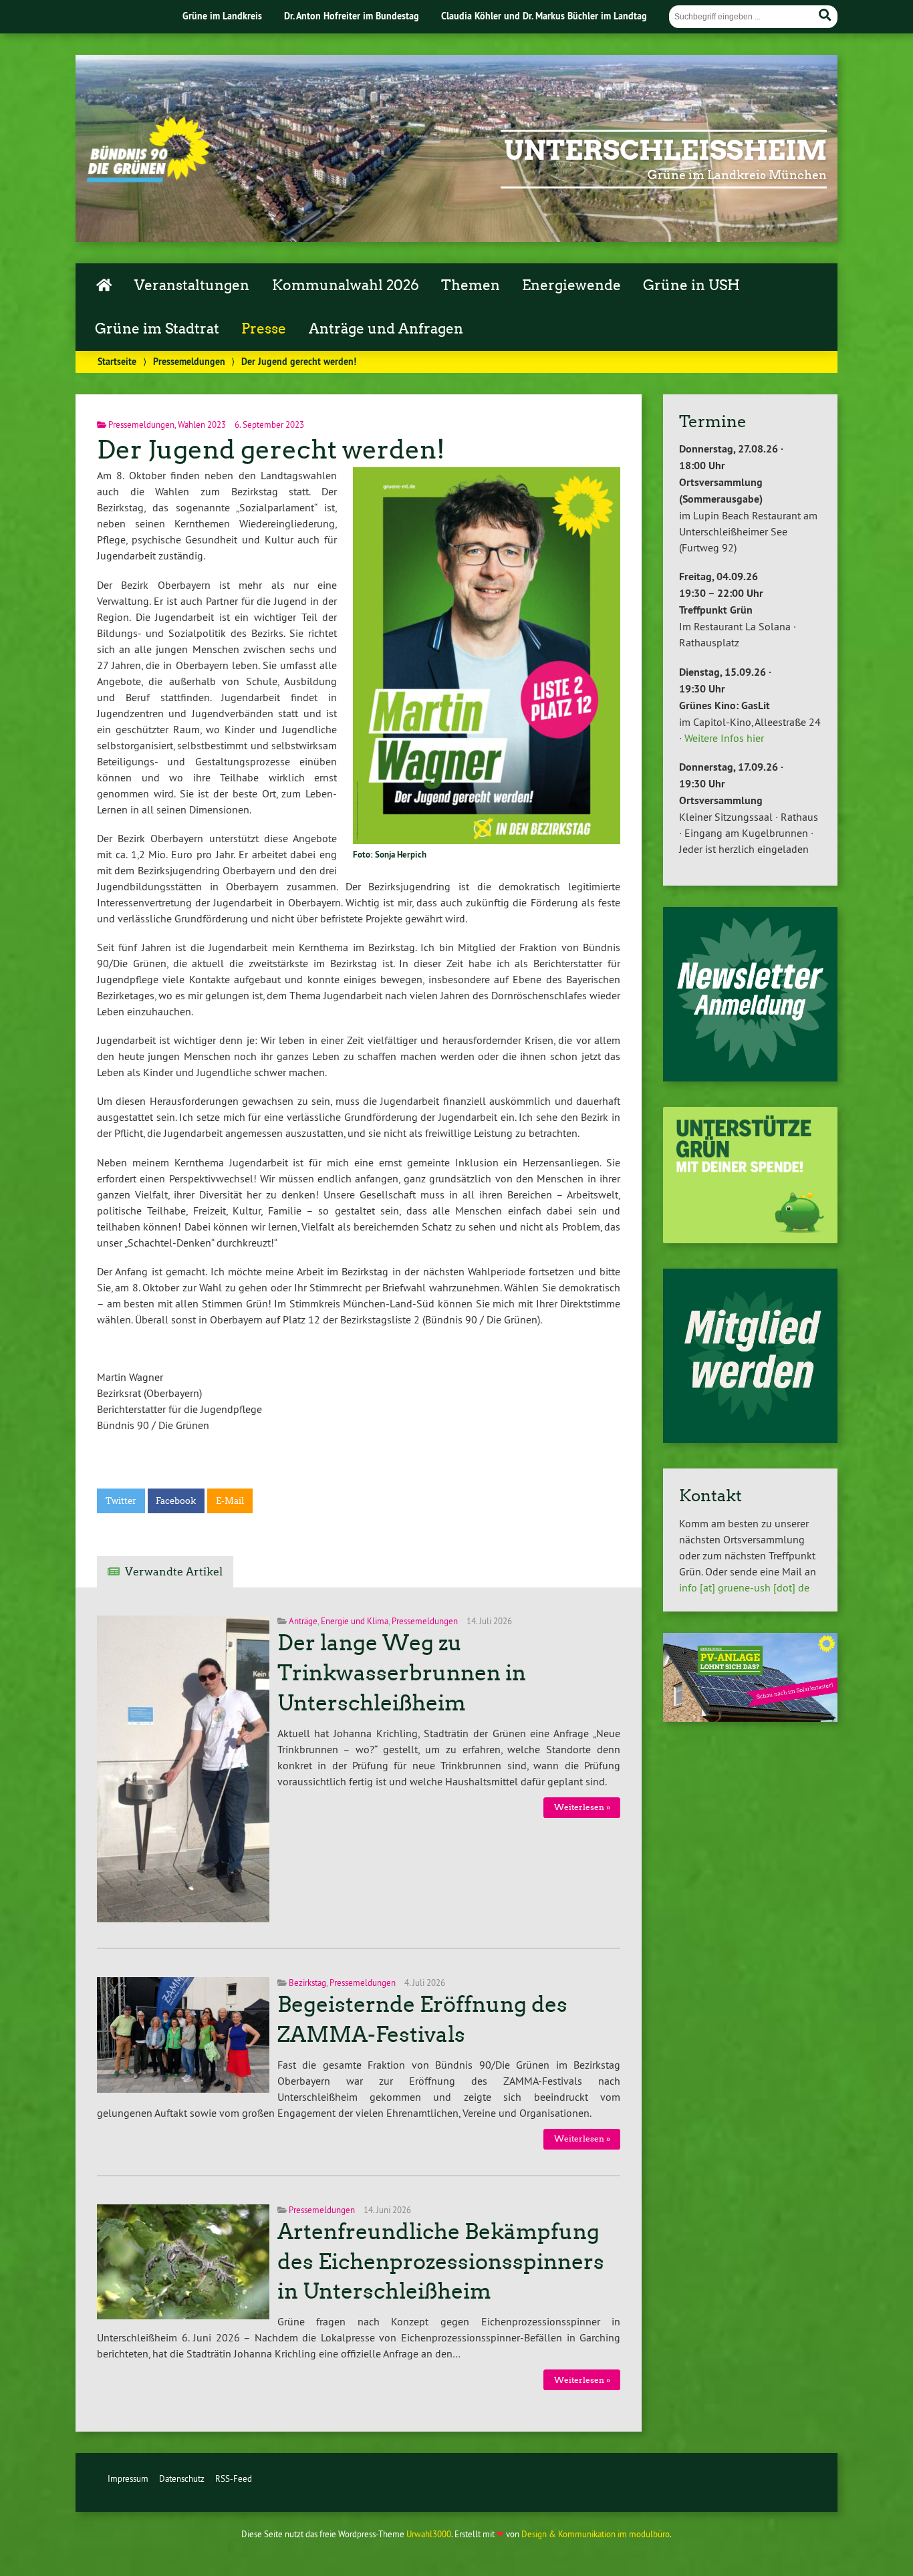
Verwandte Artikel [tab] (174, 1572)
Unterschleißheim (665, 150)
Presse (264, 329)
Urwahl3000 (429, 2534)
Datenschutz (182, 2478)
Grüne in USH (691, 285)
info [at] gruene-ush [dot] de (744, 1587)
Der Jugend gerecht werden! (271, 449)
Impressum (128, 2478)
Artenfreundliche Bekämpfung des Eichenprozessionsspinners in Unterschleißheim (441, 2262)
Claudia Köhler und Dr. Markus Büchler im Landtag (544, 16)
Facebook (176, 1501)
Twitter (121, 1501)
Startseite (117, 361)
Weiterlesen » (582, 1807)
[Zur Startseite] (148, 178)
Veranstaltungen (192, 285)
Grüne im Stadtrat (157, 329)
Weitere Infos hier (724, 738)
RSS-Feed (234, 2478)
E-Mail (230, 1501)
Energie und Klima (355, 1621)
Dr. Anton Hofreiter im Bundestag (352, 16)
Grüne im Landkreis (222, 16)
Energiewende (571, 285)
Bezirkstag (307, 1982)
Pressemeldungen (189, 361)
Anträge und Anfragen (386, 329)
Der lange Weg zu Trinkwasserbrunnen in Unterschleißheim (402, 1673)
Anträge (303, 1621)
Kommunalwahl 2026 (346, 285)
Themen (471, 285)
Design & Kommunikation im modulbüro (596, 2534)
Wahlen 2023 (202, 424)
